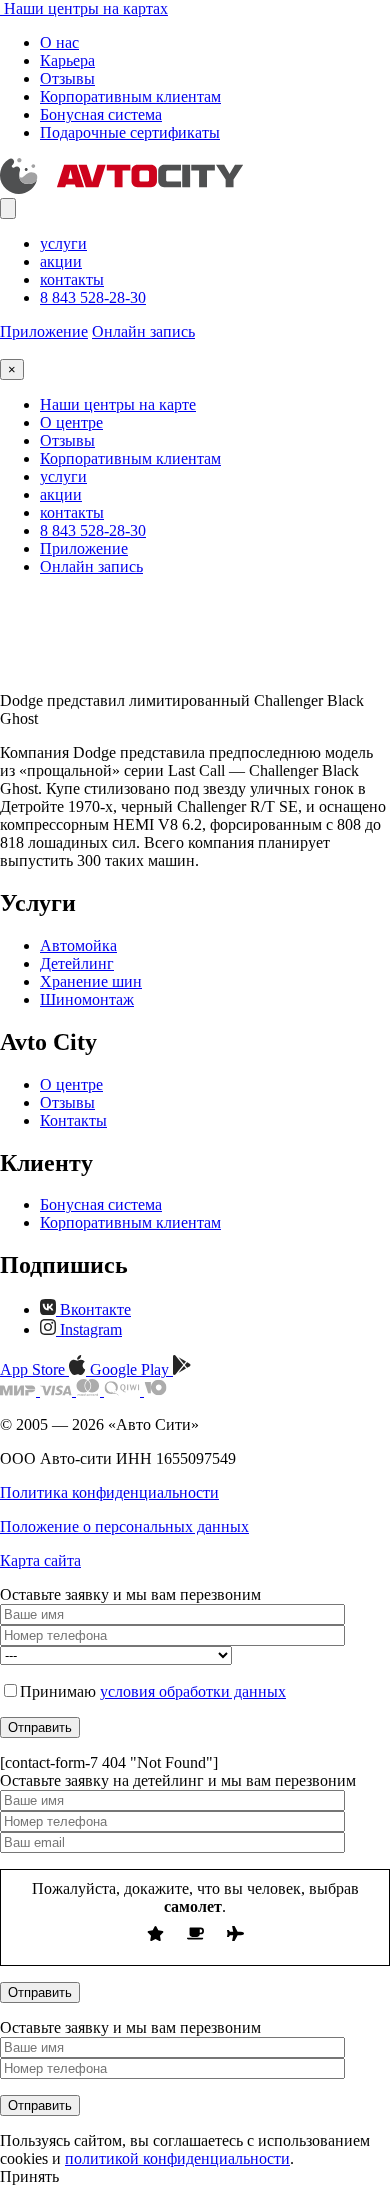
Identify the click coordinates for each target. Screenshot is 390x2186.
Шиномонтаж (87, 999)
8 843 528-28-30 (93, 297)
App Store (34, 1369)
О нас (59, 42)
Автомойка (78, 945)
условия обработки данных (193, 1691)
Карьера (67, 60)
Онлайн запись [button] (143, 331)
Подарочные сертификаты (130, 132)
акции (61, 261)
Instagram (89, 1329)
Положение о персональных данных (124, 1526)
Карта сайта (40, 1560)
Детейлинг (77, 963)
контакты (72, 279)
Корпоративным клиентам (130, 96)
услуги (63, 243)
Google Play (131, 1369)
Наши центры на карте (118, 404)
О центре (71, 422)
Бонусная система (101, 114)
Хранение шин (91, 981)
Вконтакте (93, 1309)
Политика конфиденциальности (109, 1492)
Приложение (44, 331)
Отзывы (67, 78)
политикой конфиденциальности (177, 2158)
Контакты (73, 1120)
